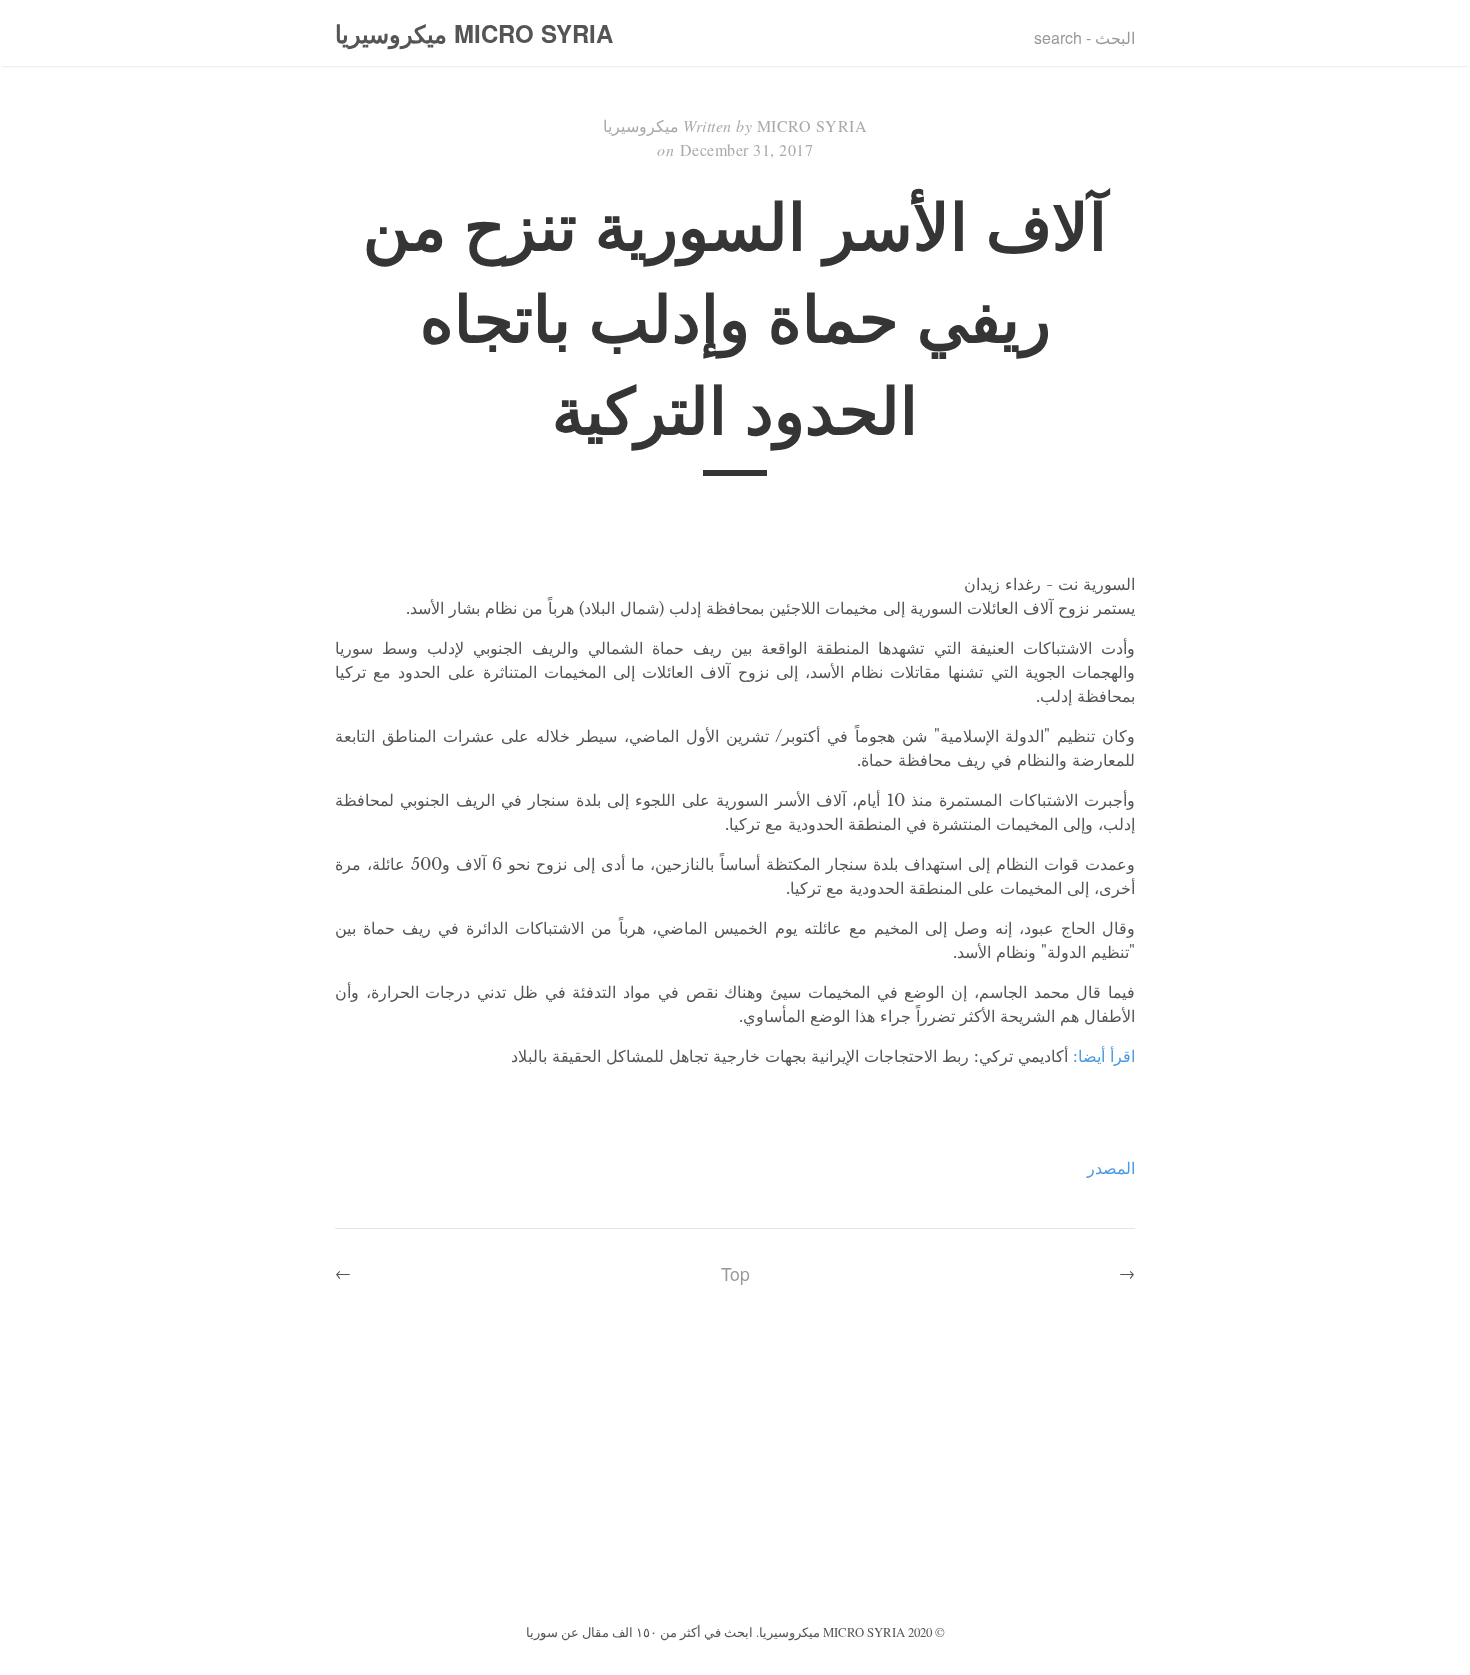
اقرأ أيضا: (1104, 1056)
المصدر (1111, 1168)
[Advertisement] (735, 1469)
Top (735, 1273)
